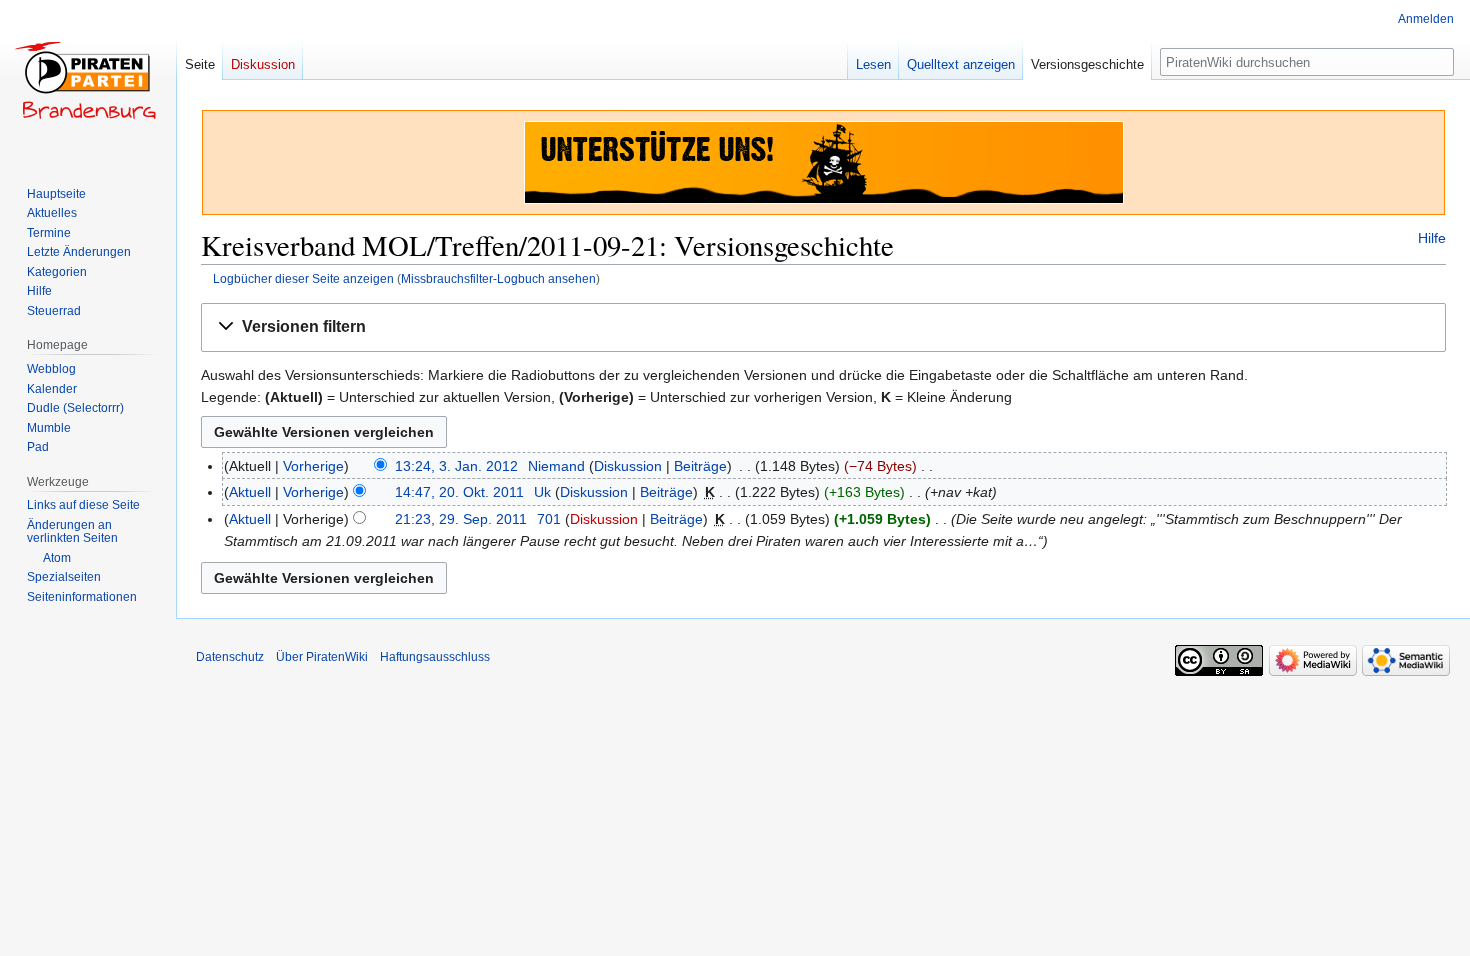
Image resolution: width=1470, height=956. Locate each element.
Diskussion (628, 466)
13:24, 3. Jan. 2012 (456, 466)
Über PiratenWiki (322, 657)
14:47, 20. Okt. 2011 (459, 492)
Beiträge (700, 466)
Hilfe (1432, 238)
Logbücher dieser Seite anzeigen (303, 278)
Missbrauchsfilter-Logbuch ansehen (498, 278)
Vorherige (313, 466)
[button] (823, 327)
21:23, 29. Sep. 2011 (461, 519)
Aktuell (250, 492)
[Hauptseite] (88, 80)
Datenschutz (230, 657)
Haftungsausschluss (435, 657)
